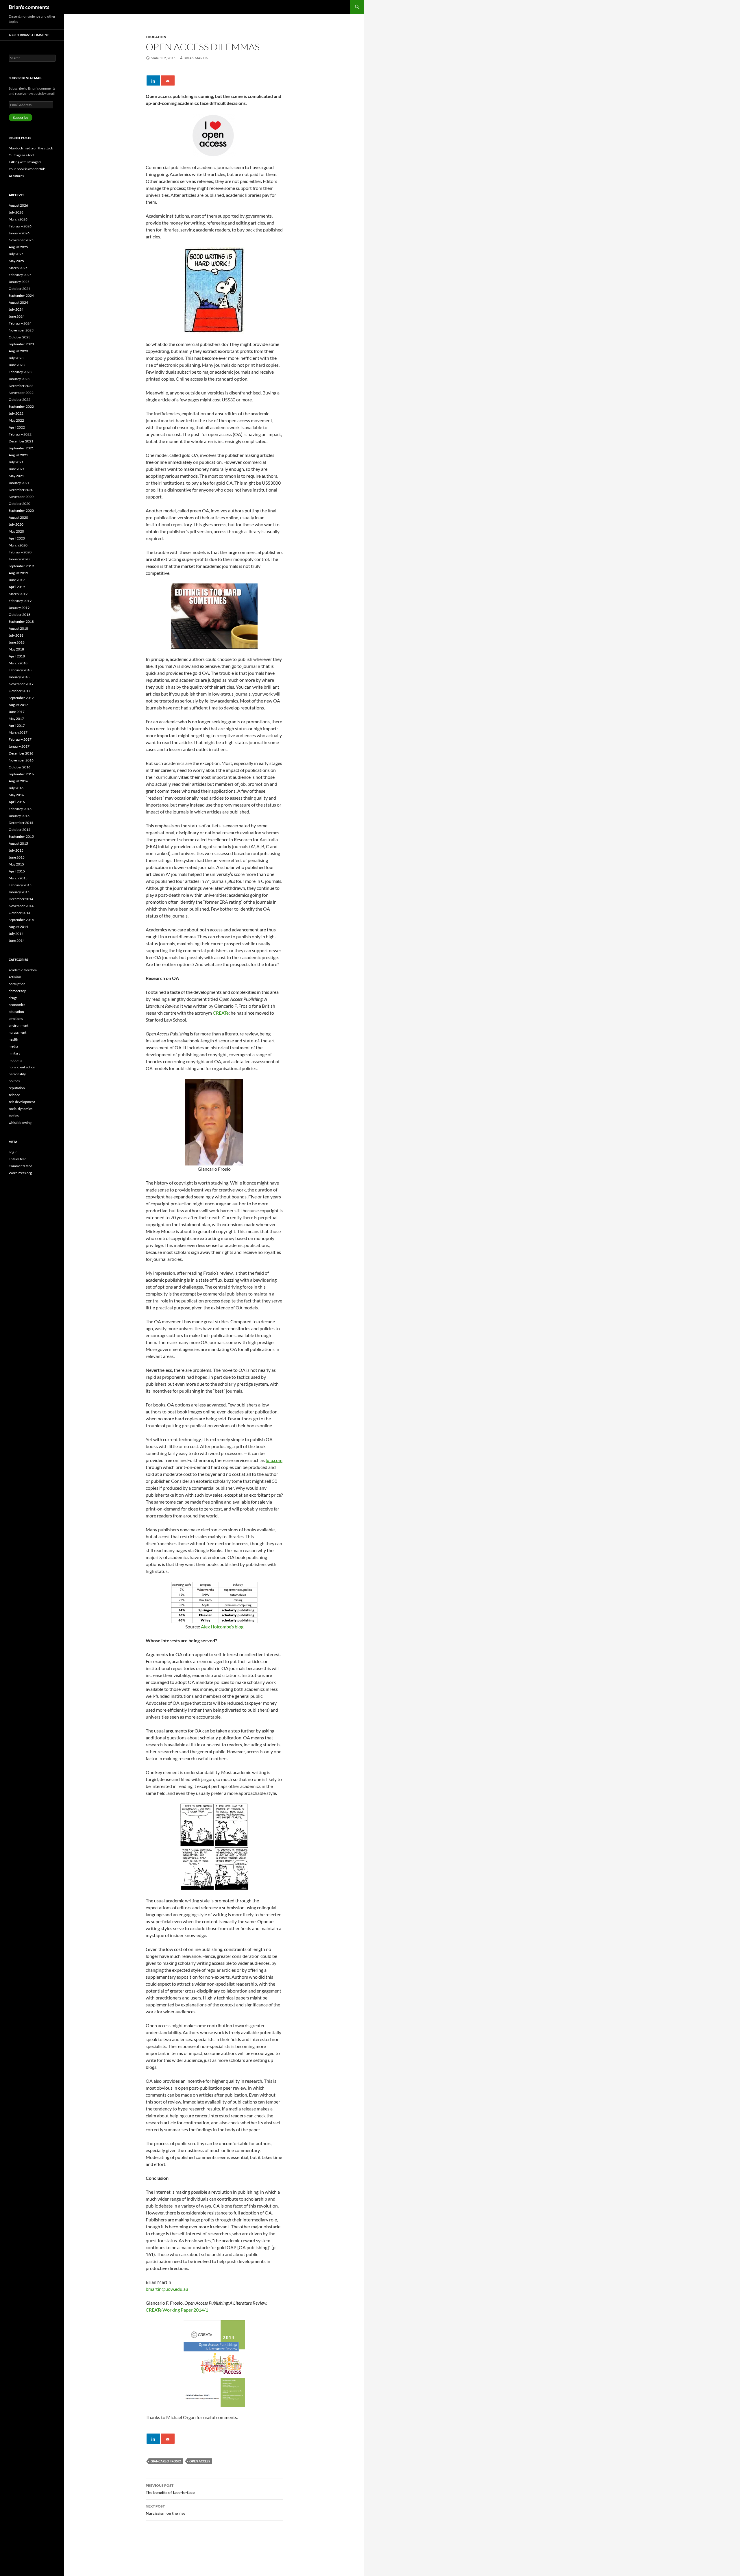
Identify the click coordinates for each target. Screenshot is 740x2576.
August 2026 (18, 205)
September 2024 (21, 295)
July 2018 (16, 635)
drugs (13, 998)
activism (15, 977)
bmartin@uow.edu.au (167, 2289)
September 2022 (21, 406)
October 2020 (20, 504)
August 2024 (18, 302)
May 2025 (16, 261)
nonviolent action (22, 1067)
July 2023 (16, 358)
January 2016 (19, 816)
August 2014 (18, 927)
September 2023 (21, 344)
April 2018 (17, 656)
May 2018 (16, 649)
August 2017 (18, 705)
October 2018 (20, 615)
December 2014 (21, 899)
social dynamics (21, 1109)
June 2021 (17, 469)
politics (14, 1081)
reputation (17, 1088)
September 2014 (21, 920)
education (156, 37)
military (14, 1053)
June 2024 (17, 316)
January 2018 (19, 677)
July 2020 (16, 524)
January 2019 (19, 608)
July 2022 (16, 413)
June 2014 (17, 940)
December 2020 (21, 490)
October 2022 (20, 400)
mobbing (15, 1060)
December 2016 (21, 753)
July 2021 (16, 462)
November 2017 (21, 684)
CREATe (221, 1013)
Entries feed (18, 1159)
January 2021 (19, 483)
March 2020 (18, 545)
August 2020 (18, 517)
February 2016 (20, 809)
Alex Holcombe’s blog (222, 1627)
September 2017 (21, 698)
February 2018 (20, 670)
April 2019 (17, 587)
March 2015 (18, 878)
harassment (17, 1032)
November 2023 (21, 330)
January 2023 (19, 379)
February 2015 (20, 885)
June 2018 (17, 642)
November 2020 (21, 497)
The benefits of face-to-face (170, 2489)
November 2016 (21, 760)
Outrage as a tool (21, 155)
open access (200, 2461)
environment (18, 1025)
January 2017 (19, 746)
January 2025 (19, 282)
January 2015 (19, 892)
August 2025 (18, 247)
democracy (17, 991)
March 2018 (18, 663)
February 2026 (20, 226)
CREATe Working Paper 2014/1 (177, 2310)
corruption (17, 984)
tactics (14, 1116)
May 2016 (16, 795)
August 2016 (18, 781)
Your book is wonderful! (27, 169)
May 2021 (16, 476)
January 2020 (19, 559)
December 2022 (21, 386)
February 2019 (20, 601)
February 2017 (20, 739)
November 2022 (21, 393)
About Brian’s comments (29, 35)
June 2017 (17, 712)
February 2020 (20, 552)
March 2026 (18, 219)
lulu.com (274, 1460)
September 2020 (21, 510)
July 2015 (16, 850)
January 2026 (19, 233)
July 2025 (16, 254)
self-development (22, 1102)
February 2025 (20, 275)
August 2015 (18, 843)
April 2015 (17, 871)
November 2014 (21, 906)
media (13, 1046)
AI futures (16, 176)
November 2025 (21, 240)
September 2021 (21, 448)
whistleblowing (20, 1123)
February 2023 (20, 372)
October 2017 (20, 691)
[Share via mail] (168, 80)
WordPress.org (20, 1173)
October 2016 (20, 767)
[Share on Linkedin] (153, 80)
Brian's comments (29, 7)
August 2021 (18, 455)
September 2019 (21, 566)
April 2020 (17, 538)
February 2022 (20, 434)
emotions (16, 1019)
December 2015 (21, 823)
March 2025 (18, 268)
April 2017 (17, 725)
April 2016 (17, 802)
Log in (13, 1152)
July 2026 (16, 212)
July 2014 (16, 934)
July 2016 (16, 788)
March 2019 (18, 594)
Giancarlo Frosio (166, 2461)
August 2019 (18, 573)
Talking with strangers (25, 162)
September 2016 (21, 774)
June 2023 (17, 365)
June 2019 (17, 580)
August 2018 (18, 628)
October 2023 (20, 337)
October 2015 (20, 830)
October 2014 (20, 913)
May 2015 (16, 864)
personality (17, 1074)
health (13, 1039)
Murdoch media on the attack (31, 148)
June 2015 (17, 857)
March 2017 (18, 732)
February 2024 (20, 323)
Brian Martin (196, 58)
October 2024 (20, 289)
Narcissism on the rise (165, 2510)
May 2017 (16, 719)
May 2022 (16, 420)
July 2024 (16, 309)
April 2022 (17, 427)
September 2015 (21, 836)
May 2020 (16, 531)
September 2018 (21, 621)
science (14, 1095)
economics (17, 1005)
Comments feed (21, 1166)
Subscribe (21, 117)
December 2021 (21, 441)
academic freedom (23, 970)
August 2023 (18, 351)
